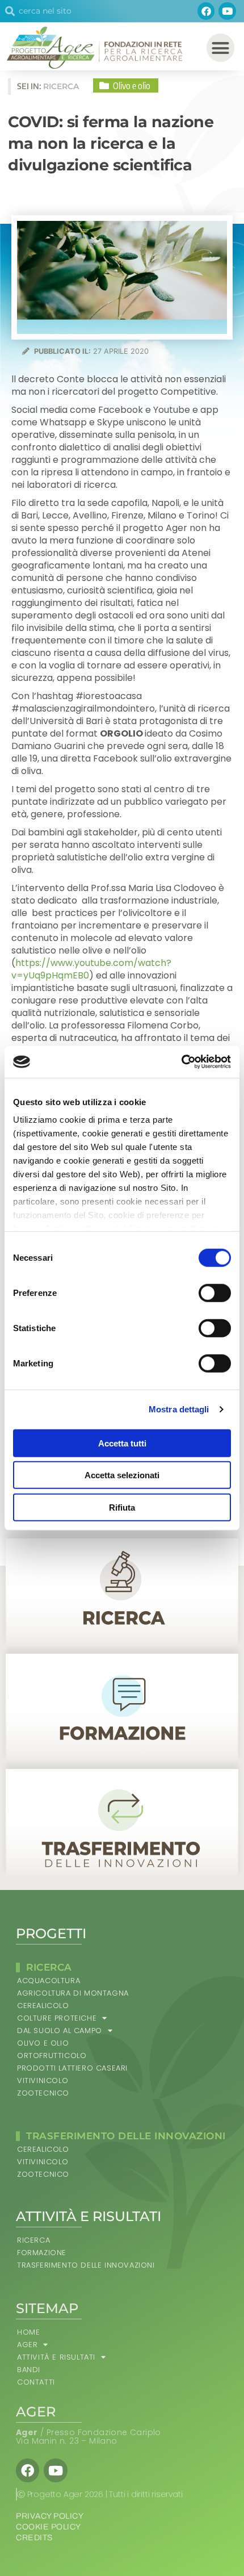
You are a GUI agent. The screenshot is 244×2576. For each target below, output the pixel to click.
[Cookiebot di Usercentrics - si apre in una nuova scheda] (181, 1062)
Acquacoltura (49, 1981)
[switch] (215, 1293)
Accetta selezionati (122, 1475)
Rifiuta (122, 1507)
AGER (27, 2345)
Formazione (42, 2253)
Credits (34, 2538)
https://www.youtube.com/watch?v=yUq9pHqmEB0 (91, 969)
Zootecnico (43, 2093)
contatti (36, 2382)
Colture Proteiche (57, 2018)
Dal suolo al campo (60, 2031)
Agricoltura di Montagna (73, 1993)
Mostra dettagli (179, 1409)
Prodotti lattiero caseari (72, 2068)
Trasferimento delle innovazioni (86, 2265)
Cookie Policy (49, 2527)
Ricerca (33, 2240)
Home (28, 2332)
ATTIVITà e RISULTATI (56, 2357)
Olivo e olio (43, 2043)
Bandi (29, 2370)
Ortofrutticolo (52, 2056)
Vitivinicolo (43, 2081)
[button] (221, 48)
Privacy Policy (50, 2516)
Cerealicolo (43, 2006)
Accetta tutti (122, 1443)
